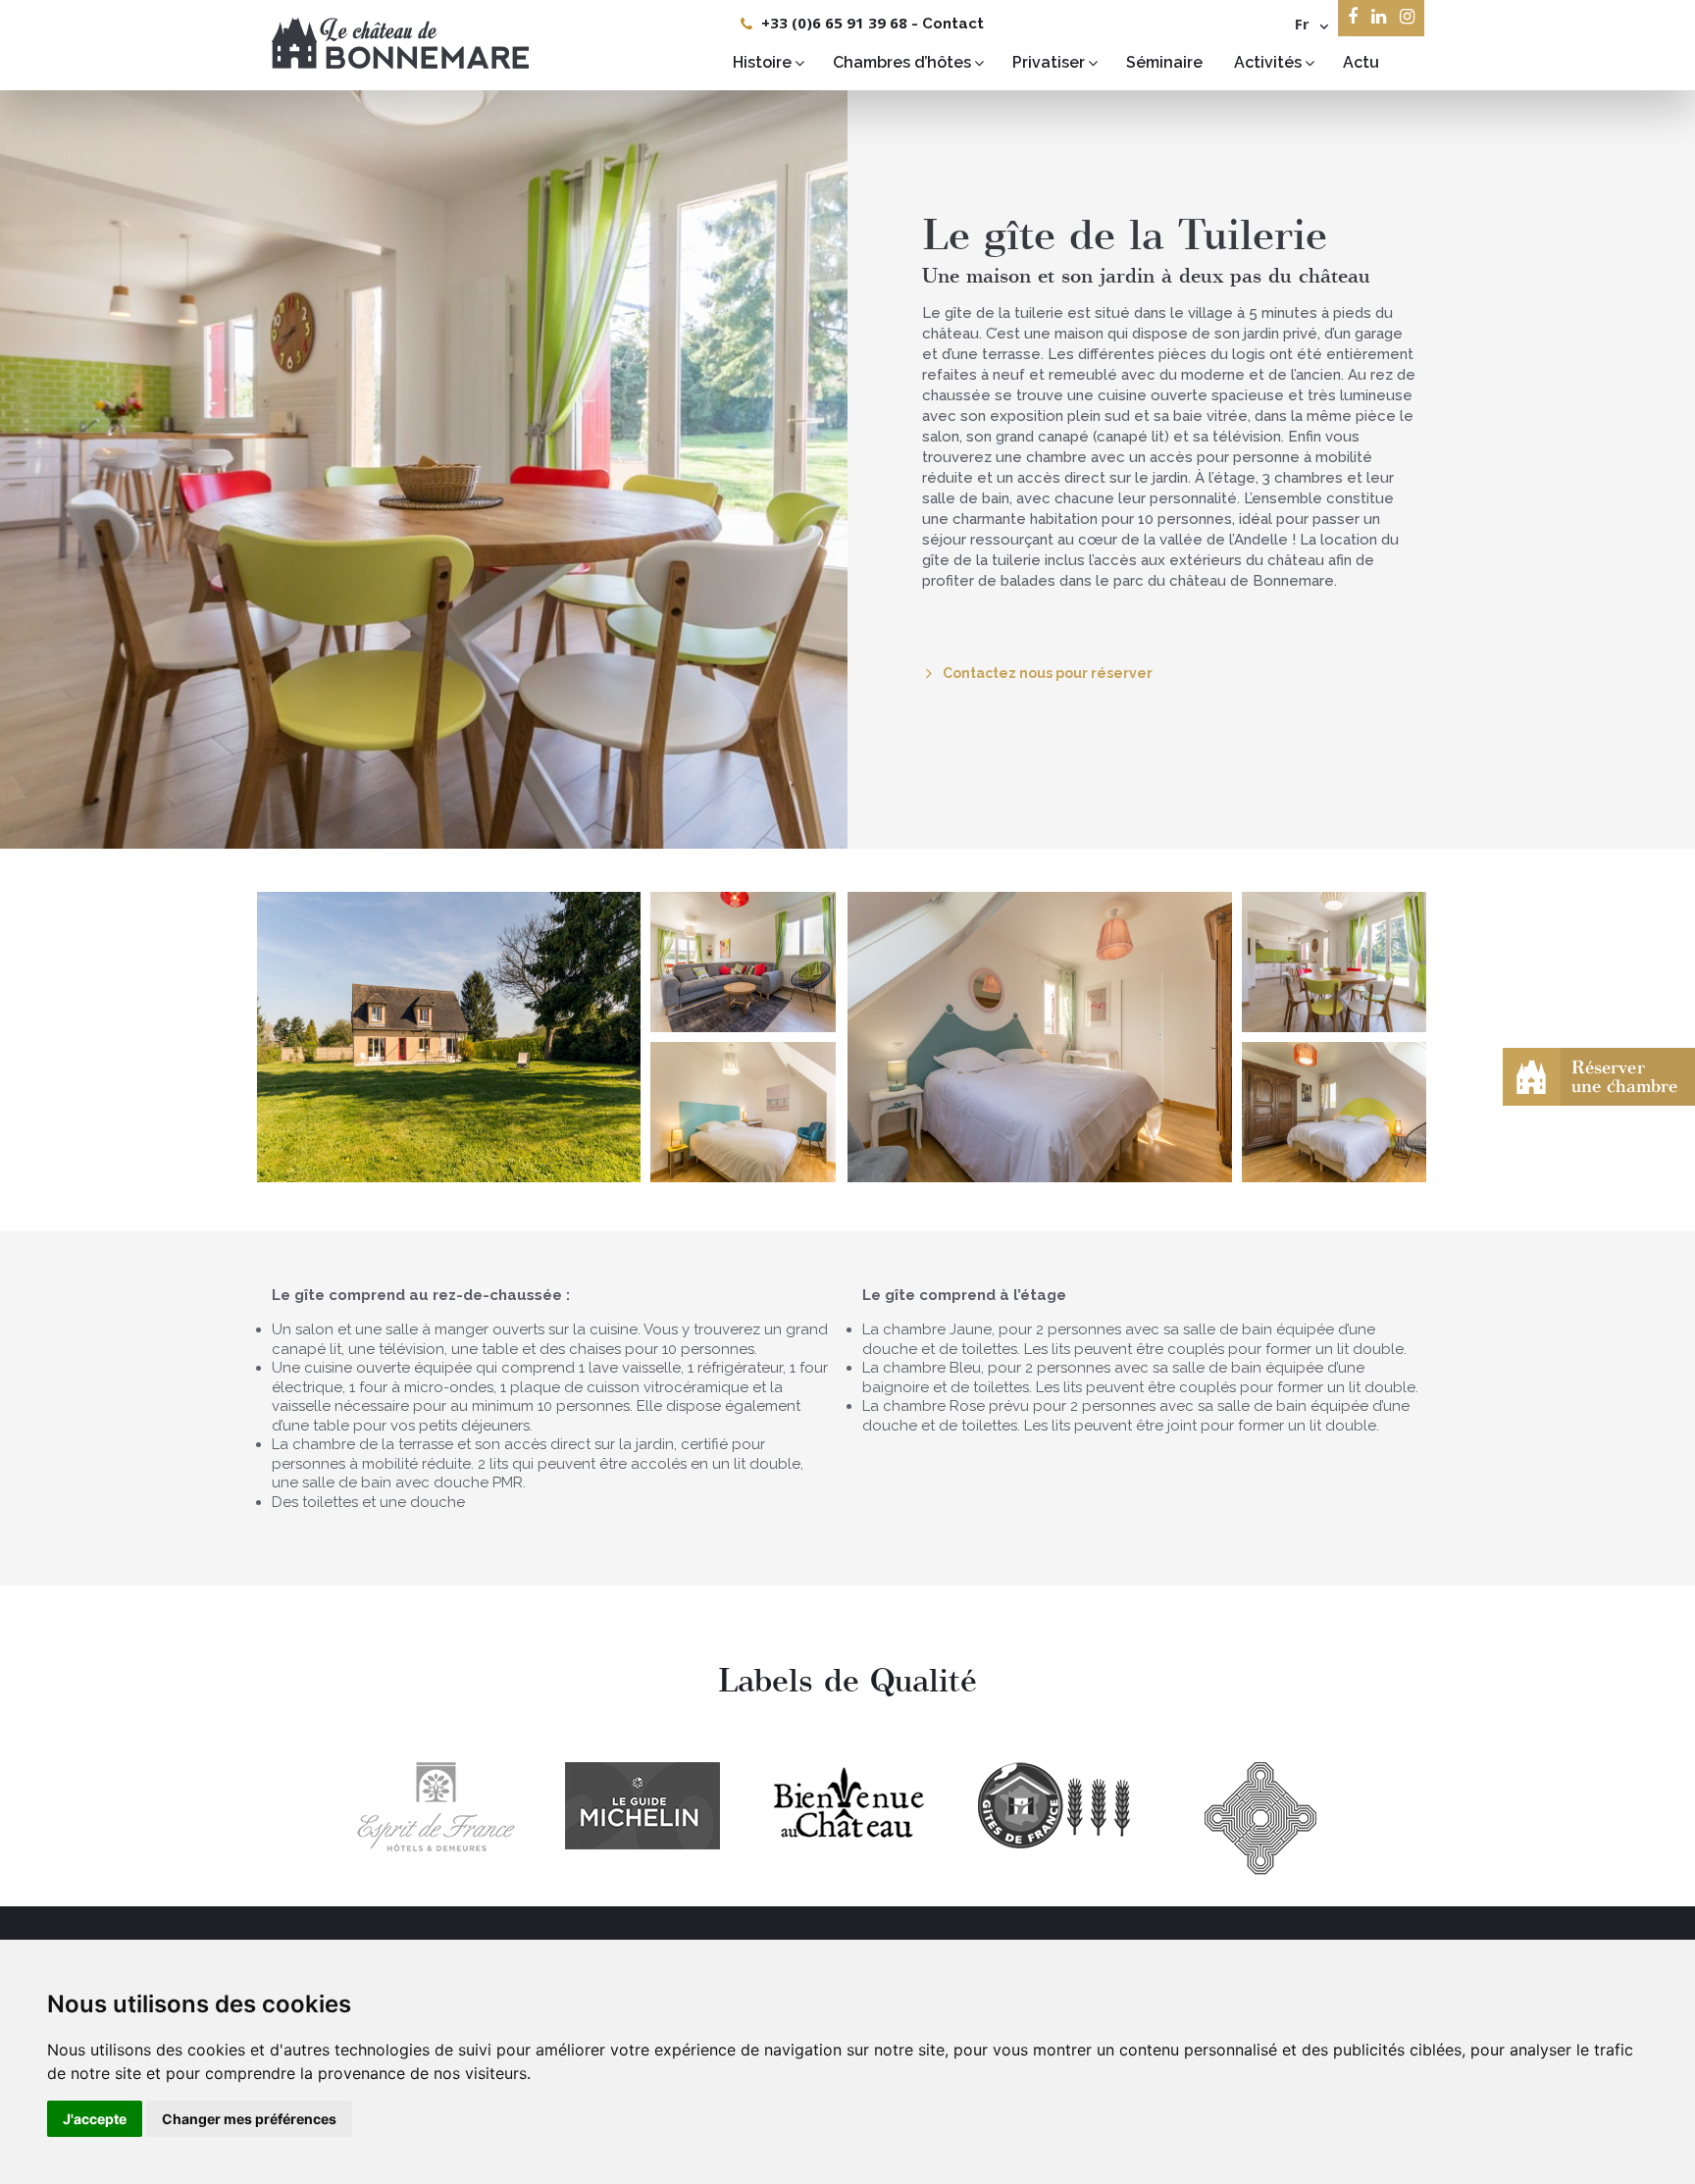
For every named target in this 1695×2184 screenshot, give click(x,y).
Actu (1361, 62)
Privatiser (1049, 62)
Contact (953, 24)
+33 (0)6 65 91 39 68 (834, 23)
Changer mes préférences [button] (249, 2119)
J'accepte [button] (95, 2119)
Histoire (762, 62)
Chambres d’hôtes (902, 62)
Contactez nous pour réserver (1048, 673)
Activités (1268, 62)
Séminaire (1164, 62)
